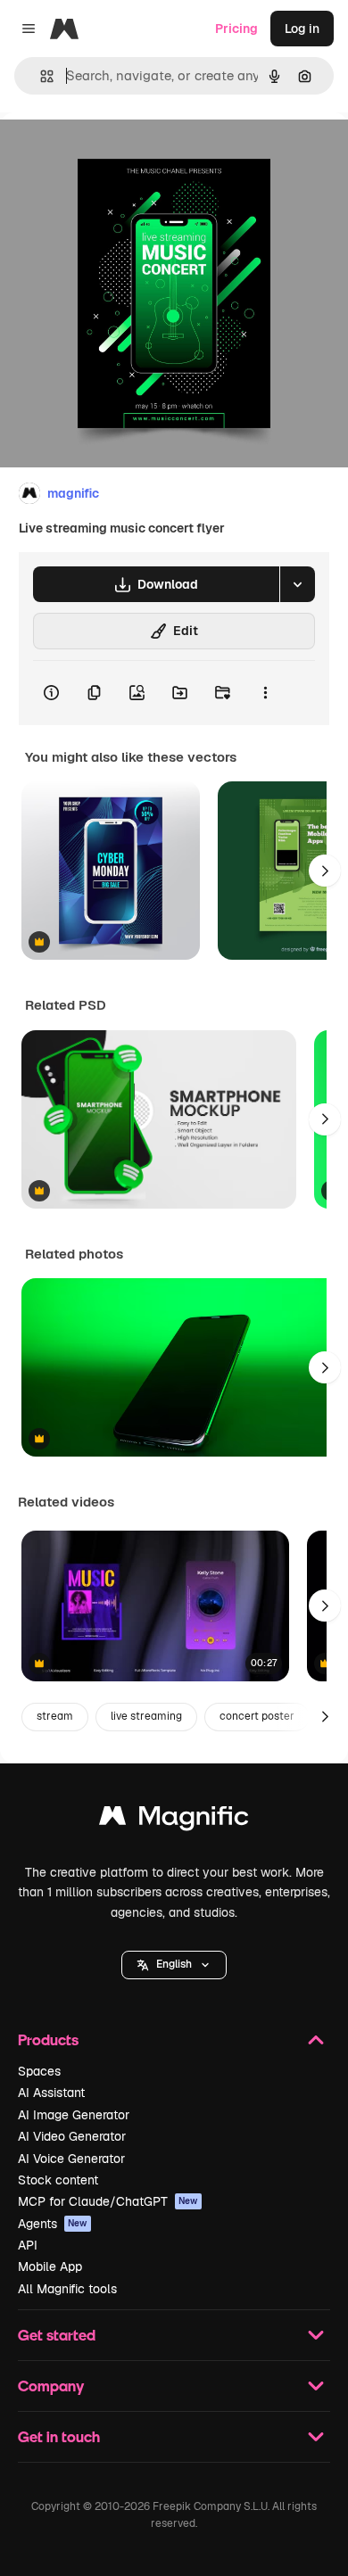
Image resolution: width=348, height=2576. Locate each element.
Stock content (58, 2180)
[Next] (325, 871)
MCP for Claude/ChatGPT (108, 2201)
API (28, 2245)
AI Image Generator (74, 2115)
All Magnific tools (67, 2289)
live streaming (146, 1716)
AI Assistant (51, 2093)
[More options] (265, 693)
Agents (53, 2224)
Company (51, 2386)
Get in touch (59, 2436)
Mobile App (50, 2266)
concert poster (257, 1716)
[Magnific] (174, 1820)
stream (55, 1716)
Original (114, 153)
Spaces (39, 2071)
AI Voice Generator (71, 2159)
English (174, 1964)
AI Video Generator (72, 2136)
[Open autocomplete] (40, 76)
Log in (302, 29)
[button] (174, 1965)
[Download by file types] (297, 584)
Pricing (236, 29)
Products (48, 2039)
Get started (57, 2335)
